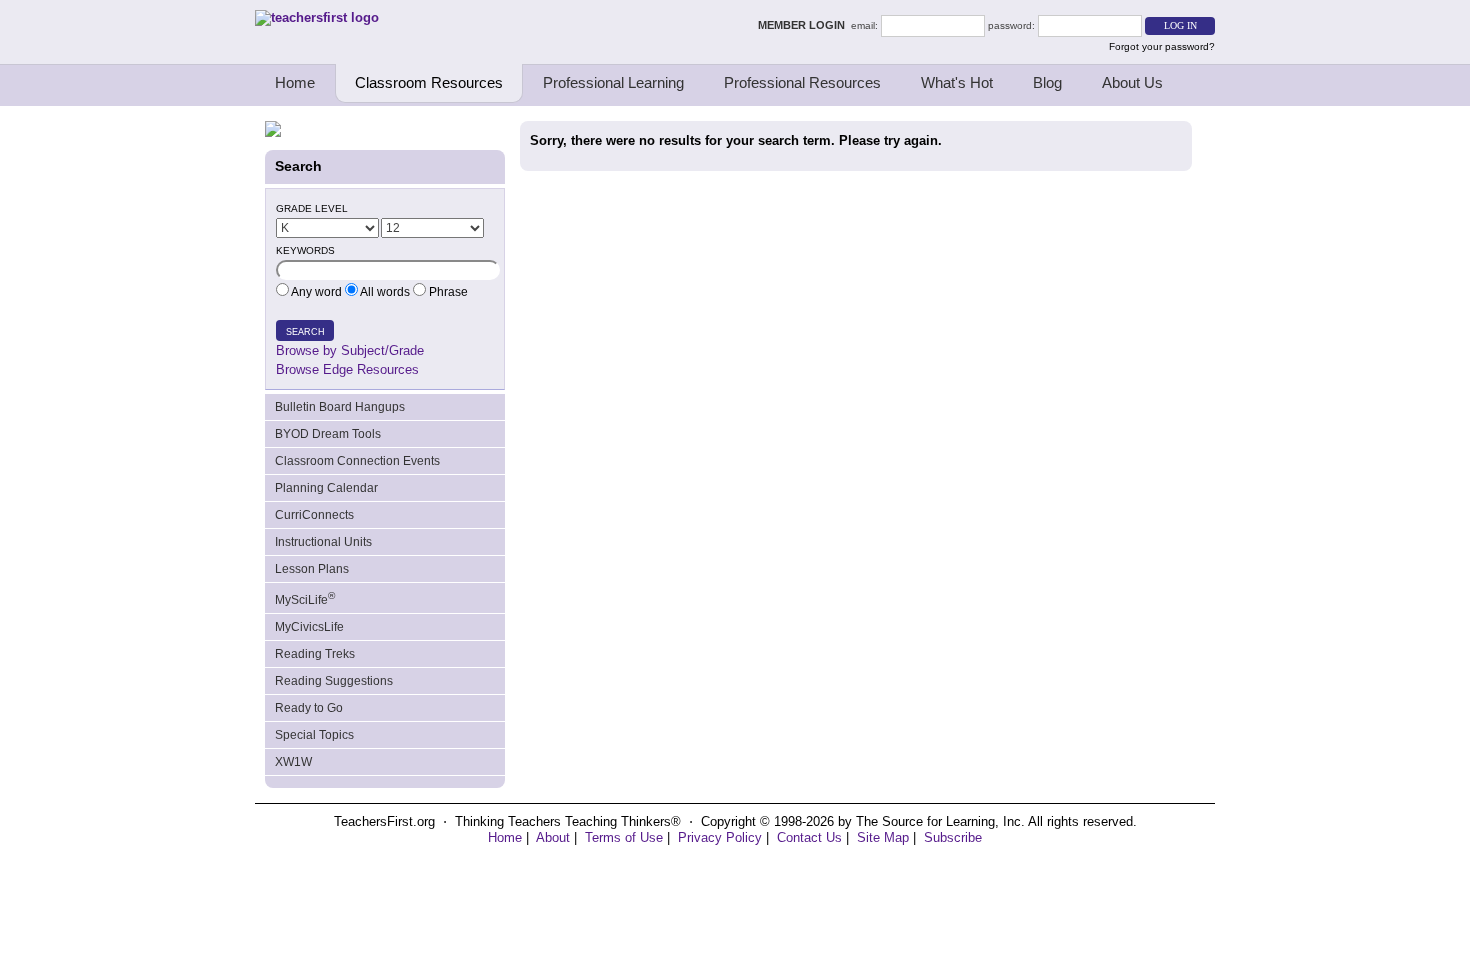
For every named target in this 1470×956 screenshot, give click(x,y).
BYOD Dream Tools (328, 434)
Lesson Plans (312, 569)
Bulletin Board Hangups (340, 407)
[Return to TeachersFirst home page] (317, 17)
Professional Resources (802, 82)
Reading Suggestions (334, 681)
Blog (1047, 82)
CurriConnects (314, 515)
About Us (1132, 82)
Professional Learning (613, 82)
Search (305, 332)
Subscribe (953, 837)
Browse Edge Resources (347, 369)
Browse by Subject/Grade (350, 350)
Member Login (804, 25)
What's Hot (957, 82)
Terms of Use (624, 837)
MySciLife (305, 598)
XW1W (293, 762)
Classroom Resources (429, 82)
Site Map (883, 837)
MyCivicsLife (309, 627)
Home (295, 82)
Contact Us (809, 837)
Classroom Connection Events (357, 461)
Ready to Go (309, 708)
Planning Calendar (326, 488)
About (553, 837)
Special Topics (314, 735)
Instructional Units (323, 542)
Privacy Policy (720, 837)
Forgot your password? (1162, 46)
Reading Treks (315, 654)
